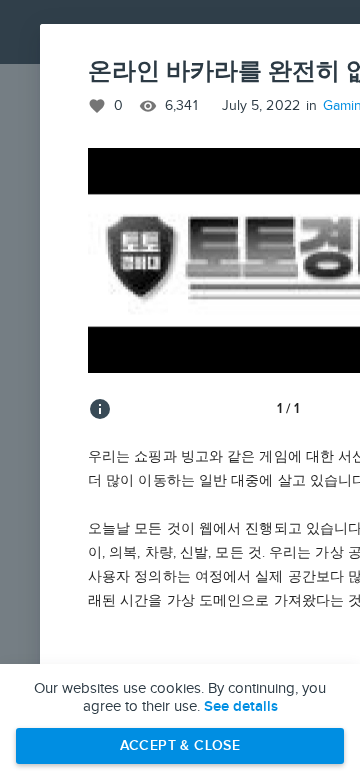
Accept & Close (180, 745)
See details (241, 707)
